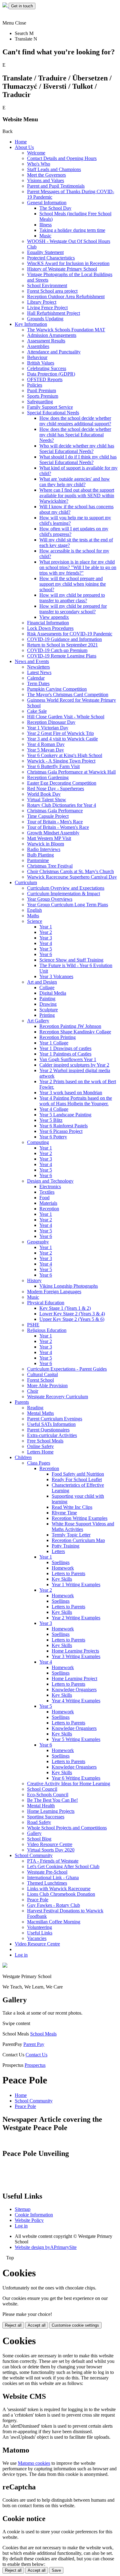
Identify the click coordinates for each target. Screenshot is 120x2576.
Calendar (36, 678)
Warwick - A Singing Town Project (61, 761)
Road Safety (39, 1822)
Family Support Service (50, 407)
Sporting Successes (46, 1817)
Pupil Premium (42, 390)
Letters (58, 1551)
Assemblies (38, 346)
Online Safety (40, 1446)
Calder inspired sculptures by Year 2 (74, 1065)
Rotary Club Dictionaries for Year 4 (62, 805)
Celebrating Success (47, 368)
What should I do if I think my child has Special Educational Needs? (78, 460)
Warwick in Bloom (46, 844)
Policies (35, 385)
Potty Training (66, 1546)
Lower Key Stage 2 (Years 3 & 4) (72, 1314)
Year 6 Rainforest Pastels (64, 1126)
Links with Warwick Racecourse (59, 1889)
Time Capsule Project (48, 816)
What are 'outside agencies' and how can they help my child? (75, 482)
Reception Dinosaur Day (51, 722)
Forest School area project (52, 291)
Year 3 (46, 938)
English (34, 910)
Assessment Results (46, 341)
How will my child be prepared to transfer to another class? (72, 598)
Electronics (50, 1187)
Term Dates (38, 683)
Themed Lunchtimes (47, 1883)
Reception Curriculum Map (78, 1540)
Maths (33, 916)
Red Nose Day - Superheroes (56, 788)
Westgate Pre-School (47, 1872)
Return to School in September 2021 (62, 645)
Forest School (40, 1380)
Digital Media (53, 993)
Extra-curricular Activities (52, 1435)
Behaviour (37, 357)
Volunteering (40, 1927)
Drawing (48, 1004)
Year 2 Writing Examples (76, 1618)
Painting (47, 999)
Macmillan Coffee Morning (54, 1922)
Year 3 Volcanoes (56, 976)
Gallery (34, 1833)
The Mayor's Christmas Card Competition (68, 695)
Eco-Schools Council (48, 1795)
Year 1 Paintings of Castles (65, 1054)
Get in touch (22, 6)
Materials (48, 1203)
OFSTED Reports (45, 379)
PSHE (33, 1325)
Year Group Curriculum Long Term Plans (68, 905)
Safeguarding (40, 402)
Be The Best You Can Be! (52, 1800)
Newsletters (38, 667)
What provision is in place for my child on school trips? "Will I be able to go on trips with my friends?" (78, 567)
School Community (34, 1855)
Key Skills (62, 1579)
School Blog (39, 1839)
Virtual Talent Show (47, 800)
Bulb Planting (40, 855)
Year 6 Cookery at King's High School (65, 755)
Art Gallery (38, 1021)
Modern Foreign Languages (54, 1292)
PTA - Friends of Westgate (53, 1861)
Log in (21, 1955)
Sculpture (49, 1010)
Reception (49, 1209)
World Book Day (44, 794)
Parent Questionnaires (48, 1430)
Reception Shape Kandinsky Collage (75, 1032)
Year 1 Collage (54, 1043)
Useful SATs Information (51, 1424)
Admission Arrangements (52, 335)
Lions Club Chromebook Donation (61, 1894)
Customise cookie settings (75, 2325)
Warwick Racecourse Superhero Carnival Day (72, 877)
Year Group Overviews (50, 899)
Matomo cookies (34, 2463)
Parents (22, 1402)
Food (44, 1198)
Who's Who (39, 164)
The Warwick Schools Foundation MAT (66, 330)
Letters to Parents (68, 1573)
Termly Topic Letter (71, 1535)
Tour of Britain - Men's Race (55, 822)
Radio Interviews (44, 849)
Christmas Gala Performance (55, 811)
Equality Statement (45, 252)
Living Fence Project (47, 308)
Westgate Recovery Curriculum (58, 1397)
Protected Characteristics (51, 258)
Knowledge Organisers (74, 1690)
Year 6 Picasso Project (61, 1131)
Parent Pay (34, 2044)
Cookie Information (34, 2215)
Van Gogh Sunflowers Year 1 (68, 1059)
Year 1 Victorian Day (48, 728)
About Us (24, 147)
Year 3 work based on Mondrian (71, 1093)
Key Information (31, 324)
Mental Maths (40, 1413)
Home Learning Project (74, 1678)
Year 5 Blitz (51, 1120)
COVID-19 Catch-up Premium (57, 650)
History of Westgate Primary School (62, 269)
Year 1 (46, 927)
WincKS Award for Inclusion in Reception (68, 263)
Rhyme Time (64, 1513)
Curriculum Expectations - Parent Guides (67, 1369)
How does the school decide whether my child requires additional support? (75, 421)
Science (35, 921)
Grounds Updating (45, 319)
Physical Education (46, 1303)
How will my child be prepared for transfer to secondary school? (73, 609)
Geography (38, 1242)
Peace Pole (38, 1900)
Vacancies (37, 1938)
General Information (47, 203)
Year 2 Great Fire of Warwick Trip (60, 733)
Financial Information (48, 623)
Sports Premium (43, 396)
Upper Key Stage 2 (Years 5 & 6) (72, 1319)
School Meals (43, 2034)
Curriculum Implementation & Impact (64, 894)
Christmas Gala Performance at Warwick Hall (71, 772)
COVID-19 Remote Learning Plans (62, 656)
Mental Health (41, 1806)
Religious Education (47, 1330)
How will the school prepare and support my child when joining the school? (73, 584)
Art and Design (42, 982)
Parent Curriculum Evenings (55, 1419)
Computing (38, 1142)
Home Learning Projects (75, 1651)
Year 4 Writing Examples (76, 1701)
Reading (35, 1408)
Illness (46, 225)
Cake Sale (37, 711)
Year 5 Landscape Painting (65, 1115)
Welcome (36, 153)
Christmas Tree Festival (50, 866)
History (34, 1280)
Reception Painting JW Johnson (70, 1026)
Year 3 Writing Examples (76, 1656)
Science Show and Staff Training (71, 960)
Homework (63, 1568)
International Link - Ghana (53, 1877)
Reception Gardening (48, 777)
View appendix (54, 617)
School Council (42, 1789)
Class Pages (39, 1463)
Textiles (47, 1192)
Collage (47, 987)
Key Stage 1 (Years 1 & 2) (65, 1308)
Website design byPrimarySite (46, 2247)
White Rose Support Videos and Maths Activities (83, 1526)
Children (23, 1457)
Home (21, 142)
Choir (33, 1391)
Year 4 (46, 943)
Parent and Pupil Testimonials (56, 186)
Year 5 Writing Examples (76, 1739)
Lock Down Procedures (50, 628)
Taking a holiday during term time (72, 230)
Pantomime (38, 860)
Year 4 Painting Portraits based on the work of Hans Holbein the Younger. (76, 1101)
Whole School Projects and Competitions (67, 1828)
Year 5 (46, 949)
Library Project (42, 302)
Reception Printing (58, 1037)
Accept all (37, 2325)
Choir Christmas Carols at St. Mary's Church (70, 871)
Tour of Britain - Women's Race (58, 827)
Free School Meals (45, 1441)
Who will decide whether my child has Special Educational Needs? (77, 449)
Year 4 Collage (54, 1109)
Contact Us (36, 2055)
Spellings (61, 1562)
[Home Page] (6, 6)
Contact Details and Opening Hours (62, 158)
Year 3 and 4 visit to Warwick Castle (62, 739)
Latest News (39, 672)
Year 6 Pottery (53, 1137)
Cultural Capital (42, 1374)
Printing (47, 1015)
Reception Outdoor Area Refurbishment (66, 297)
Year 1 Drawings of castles (65, 1048)
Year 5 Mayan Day (46, 750)
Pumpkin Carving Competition (57, 689)
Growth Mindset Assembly (53, 833)
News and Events (32, 661)
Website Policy (29, 2220)
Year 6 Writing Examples (76, 1778)
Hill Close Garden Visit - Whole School (66, 717)
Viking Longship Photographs (69, 1286)
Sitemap (23, 2209)
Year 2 (46, 932)
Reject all (13, 2325)
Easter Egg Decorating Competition (62, 783)
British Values (41, 363)
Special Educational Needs (53, 413)
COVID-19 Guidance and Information (64, 639)
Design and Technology (50, 1181)
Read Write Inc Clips (72, 1507)
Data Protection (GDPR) (51, 374)
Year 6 (46, 954)
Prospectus (35, 2065)
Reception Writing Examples (80, 1518)
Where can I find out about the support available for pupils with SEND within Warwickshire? (77, 496)
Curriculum (26, 882)
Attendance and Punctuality (54, 352)
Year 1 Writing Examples (76, 1585)
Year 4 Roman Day (46, 744)
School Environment (47, 285)
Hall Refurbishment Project (54, 313)
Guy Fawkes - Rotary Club (54, 1905)
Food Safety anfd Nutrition (78, 1474)
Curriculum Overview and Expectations (66, 888)
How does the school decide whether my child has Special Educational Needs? (75, 435)
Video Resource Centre (50, 1844)
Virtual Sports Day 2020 (51, 1850)
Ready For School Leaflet (77, 1479)
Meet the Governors (46, 175)
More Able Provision (47, 1386)
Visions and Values (46, 180)
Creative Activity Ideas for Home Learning (69, 1784)
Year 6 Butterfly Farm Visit (53, 766)
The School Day (55, 208)
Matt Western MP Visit (49, 838)
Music (45, 236)
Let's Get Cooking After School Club (63, 1866)
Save (56, 2570)
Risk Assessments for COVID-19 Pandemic (70, 634)
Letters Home (40, 1452)
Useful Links (40, 1933)
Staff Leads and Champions (54, 169)
